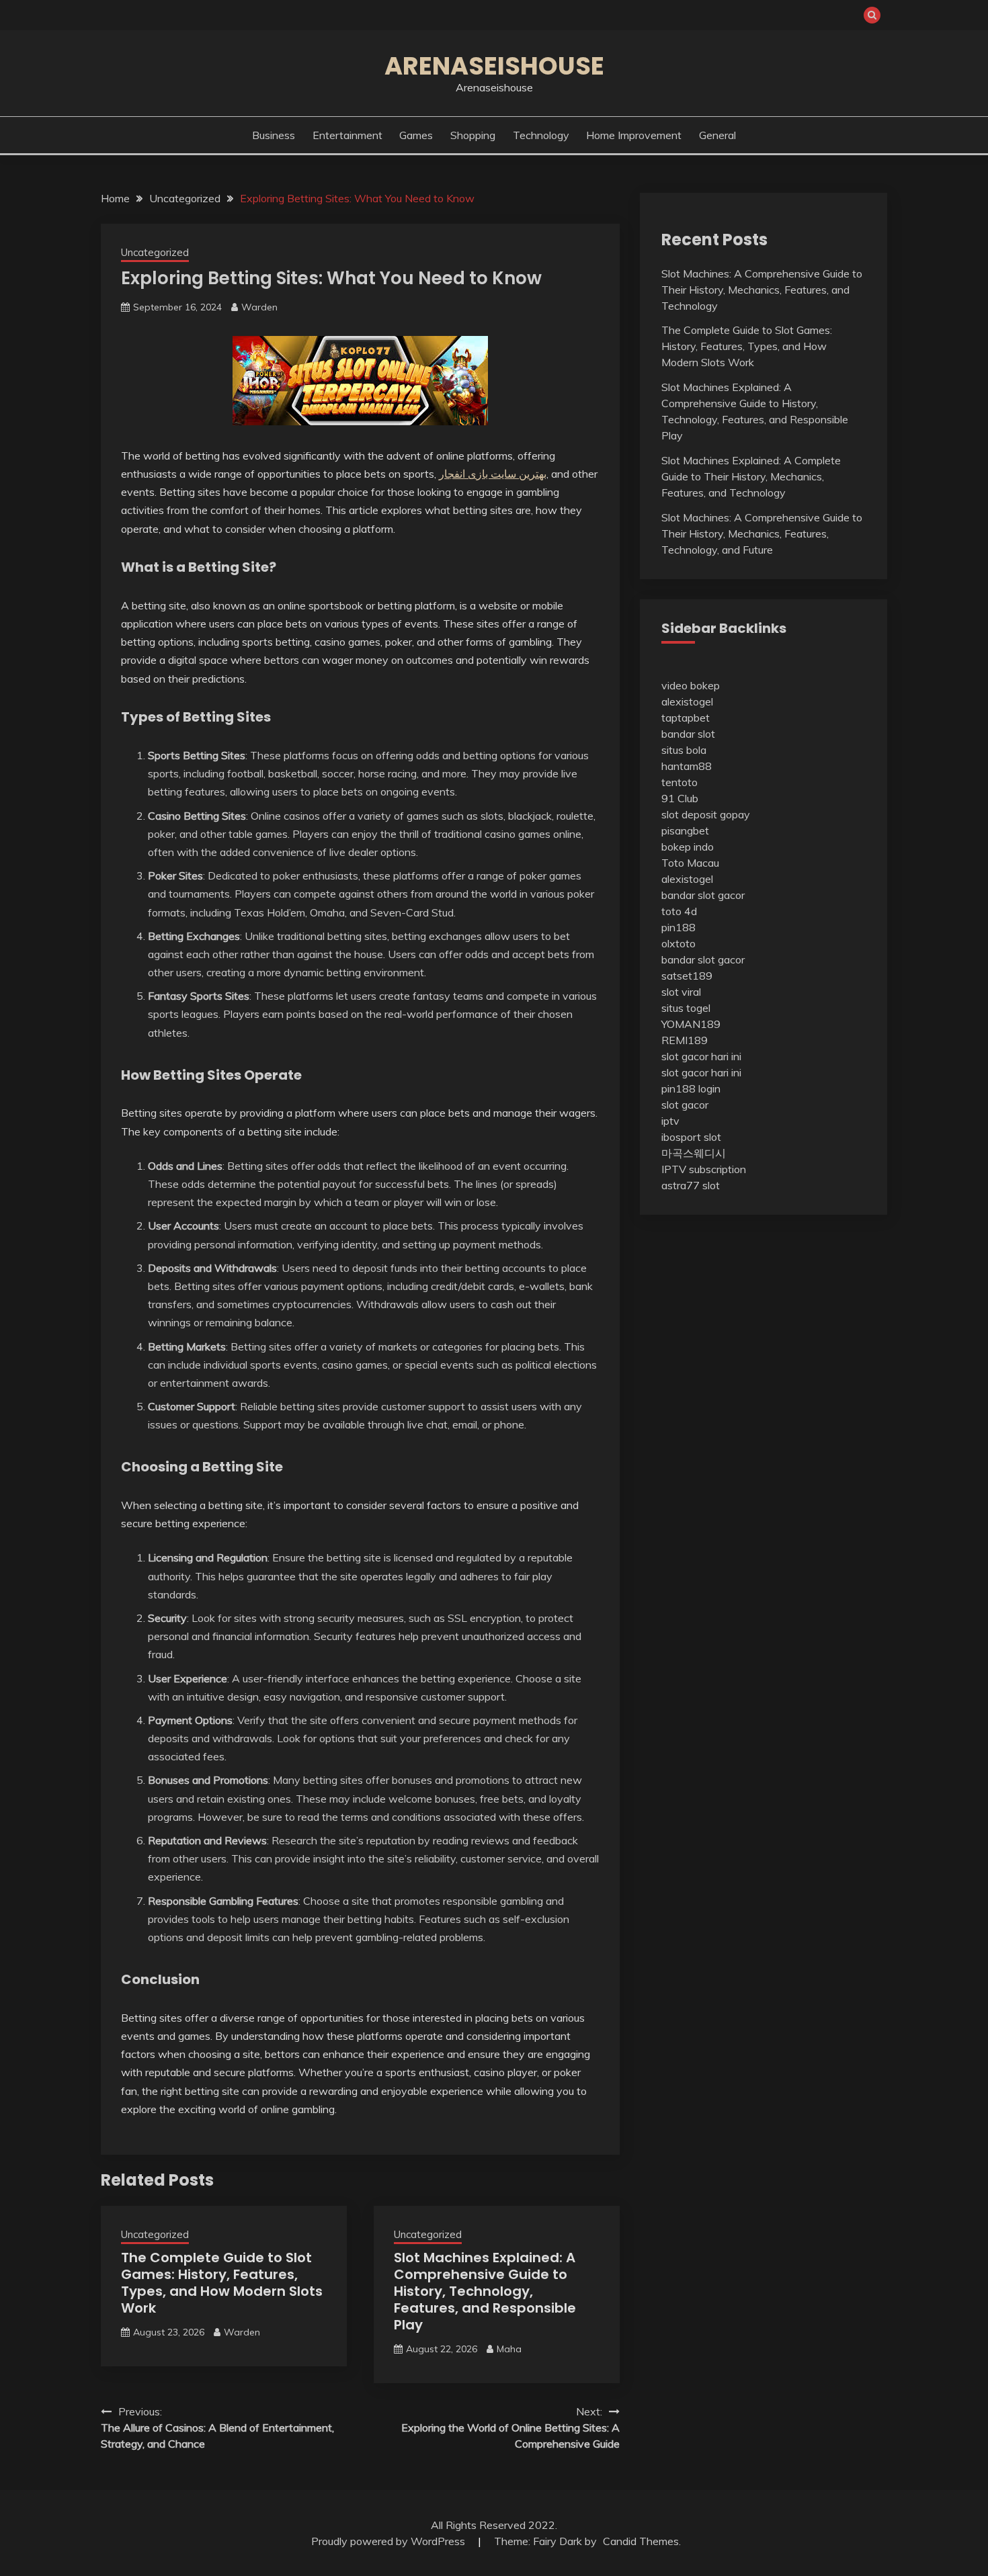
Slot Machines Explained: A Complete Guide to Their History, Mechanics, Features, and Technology (751, 476)
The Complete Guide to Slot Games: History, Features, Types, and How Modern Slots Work (222, 2283)
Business (274, 135)
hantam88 (687, 766)
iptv (670, 1121)
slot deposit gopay (706, 814)
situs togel (686, 1008)
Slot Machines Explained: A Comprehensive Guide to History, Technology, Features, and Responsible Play (485, 2291)
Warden (259, 307)
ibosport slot (691, 1137)
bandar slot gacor (703, 895)
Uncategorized (155, 252)
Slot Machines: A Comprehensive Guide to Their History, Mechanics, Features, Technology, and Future (762, 533)
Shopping (473, 135)
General (717, 135)
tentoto (680, 782)
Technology (541, 135)
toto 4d (679, 911)
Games (416, 135)
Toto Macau (690, 863)
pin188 (678, 927)
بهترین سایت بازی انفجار (493, 474)
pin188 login (691, 1088)
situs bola (684, 750)
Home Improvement (634, 135)
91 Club (680, 798)
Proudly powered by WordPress (389, 2541)
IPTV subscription (704, 1169)
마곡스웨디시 (694, 1153)
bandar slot (688, 734)
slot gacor (685, 1105)
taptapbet (686, 718)
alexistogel (687, 701)
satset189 (687, 976)
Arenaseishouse (494, 66)
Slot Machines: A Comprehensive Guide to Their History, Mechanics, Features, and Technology (762, 290)
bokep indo (688, 847)
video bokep (691, 685)
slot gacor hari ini (701, 1056)
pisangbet (685, 830)
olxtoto (678, 943)
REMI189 (685, 1040)
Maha (509, 2349)
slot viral (681, 992)
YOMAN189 (691, 1024)
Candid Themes (641, 2541)
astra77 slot (691, 1185)
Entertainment (347, 135)
